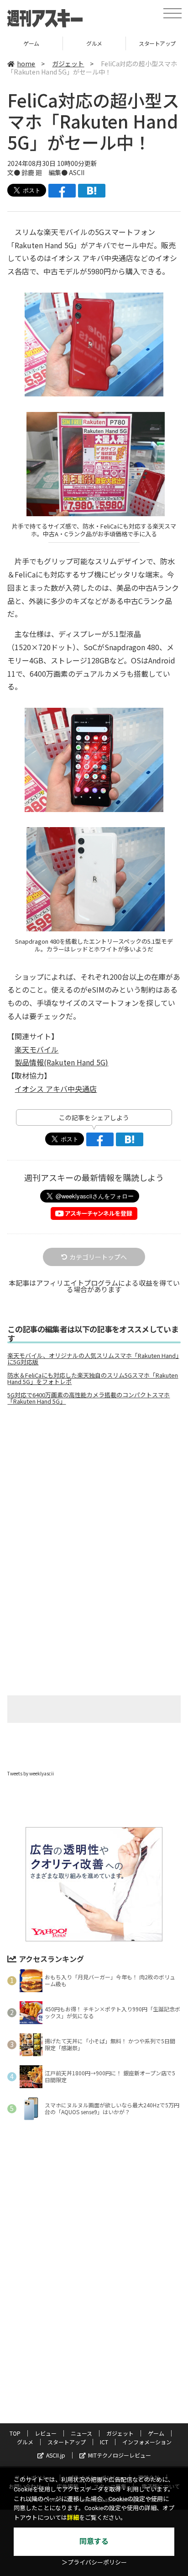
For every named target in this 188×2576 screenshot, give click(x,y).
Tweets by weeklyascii (31, 1773)
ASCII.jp (56, 2455)
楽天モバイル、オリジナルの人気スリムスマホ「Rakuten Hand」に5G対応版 (93, 1359)
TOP (15, 2433)
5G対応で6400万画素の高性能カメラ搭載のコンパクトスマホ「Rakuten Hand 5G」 (89, 1398)
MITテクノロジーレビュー (120, 2455)
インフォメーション (147, 2442)
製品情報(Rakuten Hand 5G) (61, 1062)
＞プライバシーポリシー (94, 2563)
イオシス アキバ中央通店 (56, 1089)
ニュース (81, 2433)
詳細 (73, 2518)
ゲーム (156, 2433)
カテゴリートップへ (98, 1257)
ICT (104, 2442)
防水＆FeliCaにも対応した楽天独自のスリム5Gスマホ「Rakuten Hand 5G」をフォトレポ (93, 1379)
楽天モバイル (37, 1049)
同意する (94, 2541)
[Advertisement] (94, 1489)
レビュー (46, 2433)
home (26, 64)
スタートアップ (94, 43)
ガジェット (68, 64)
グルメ (31, 43)
